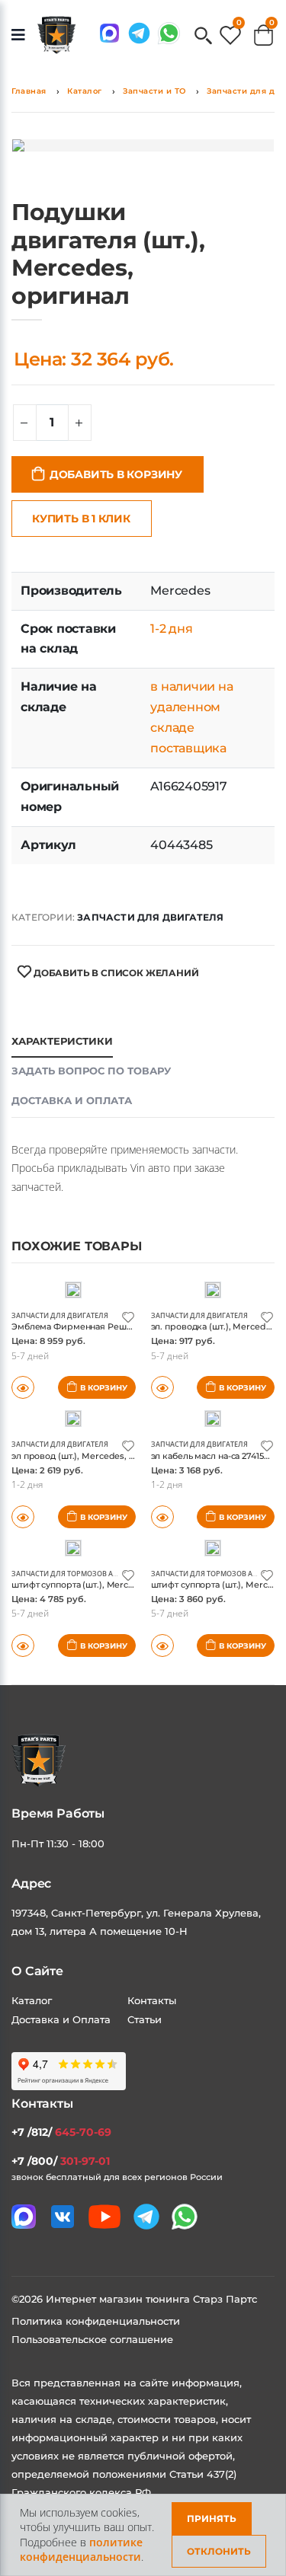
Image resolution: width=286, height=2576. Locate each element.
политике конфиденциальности (81, 2550)
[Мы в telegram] (139, 33)
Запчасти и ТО (154, 91)
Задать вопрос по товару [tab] (91, 1071)
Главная (29, 91)
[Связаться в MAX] (109, 33)
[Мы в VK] (63, 2217)
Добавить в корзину (116, 474)
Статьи (145, 2019)
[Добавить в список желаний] (128, 1316)
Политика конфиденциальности (96, 2321)
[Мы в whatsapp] (169, 33)
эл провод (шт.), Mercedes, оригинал (91, 1456)
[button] (203, 37)
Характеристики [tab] (62, 1041)
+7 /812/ (61, 2132)
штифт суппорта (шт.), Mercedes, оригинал (104, 1585)
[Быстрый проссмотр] (23, 1646)
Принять (212, 2519)
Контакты (152, 2000)
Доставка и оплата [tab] (72, 1100)
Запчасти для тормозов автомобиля (85, 1574)
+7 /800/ (61, 2161)
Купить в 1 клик (81, 519)
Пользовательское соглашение (92, 2339)
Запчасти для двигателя (150, 917)
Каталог (85, 91)
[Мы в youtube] (104, 2217)
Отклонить (219, 2551)
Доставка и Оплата (61, 2019)
